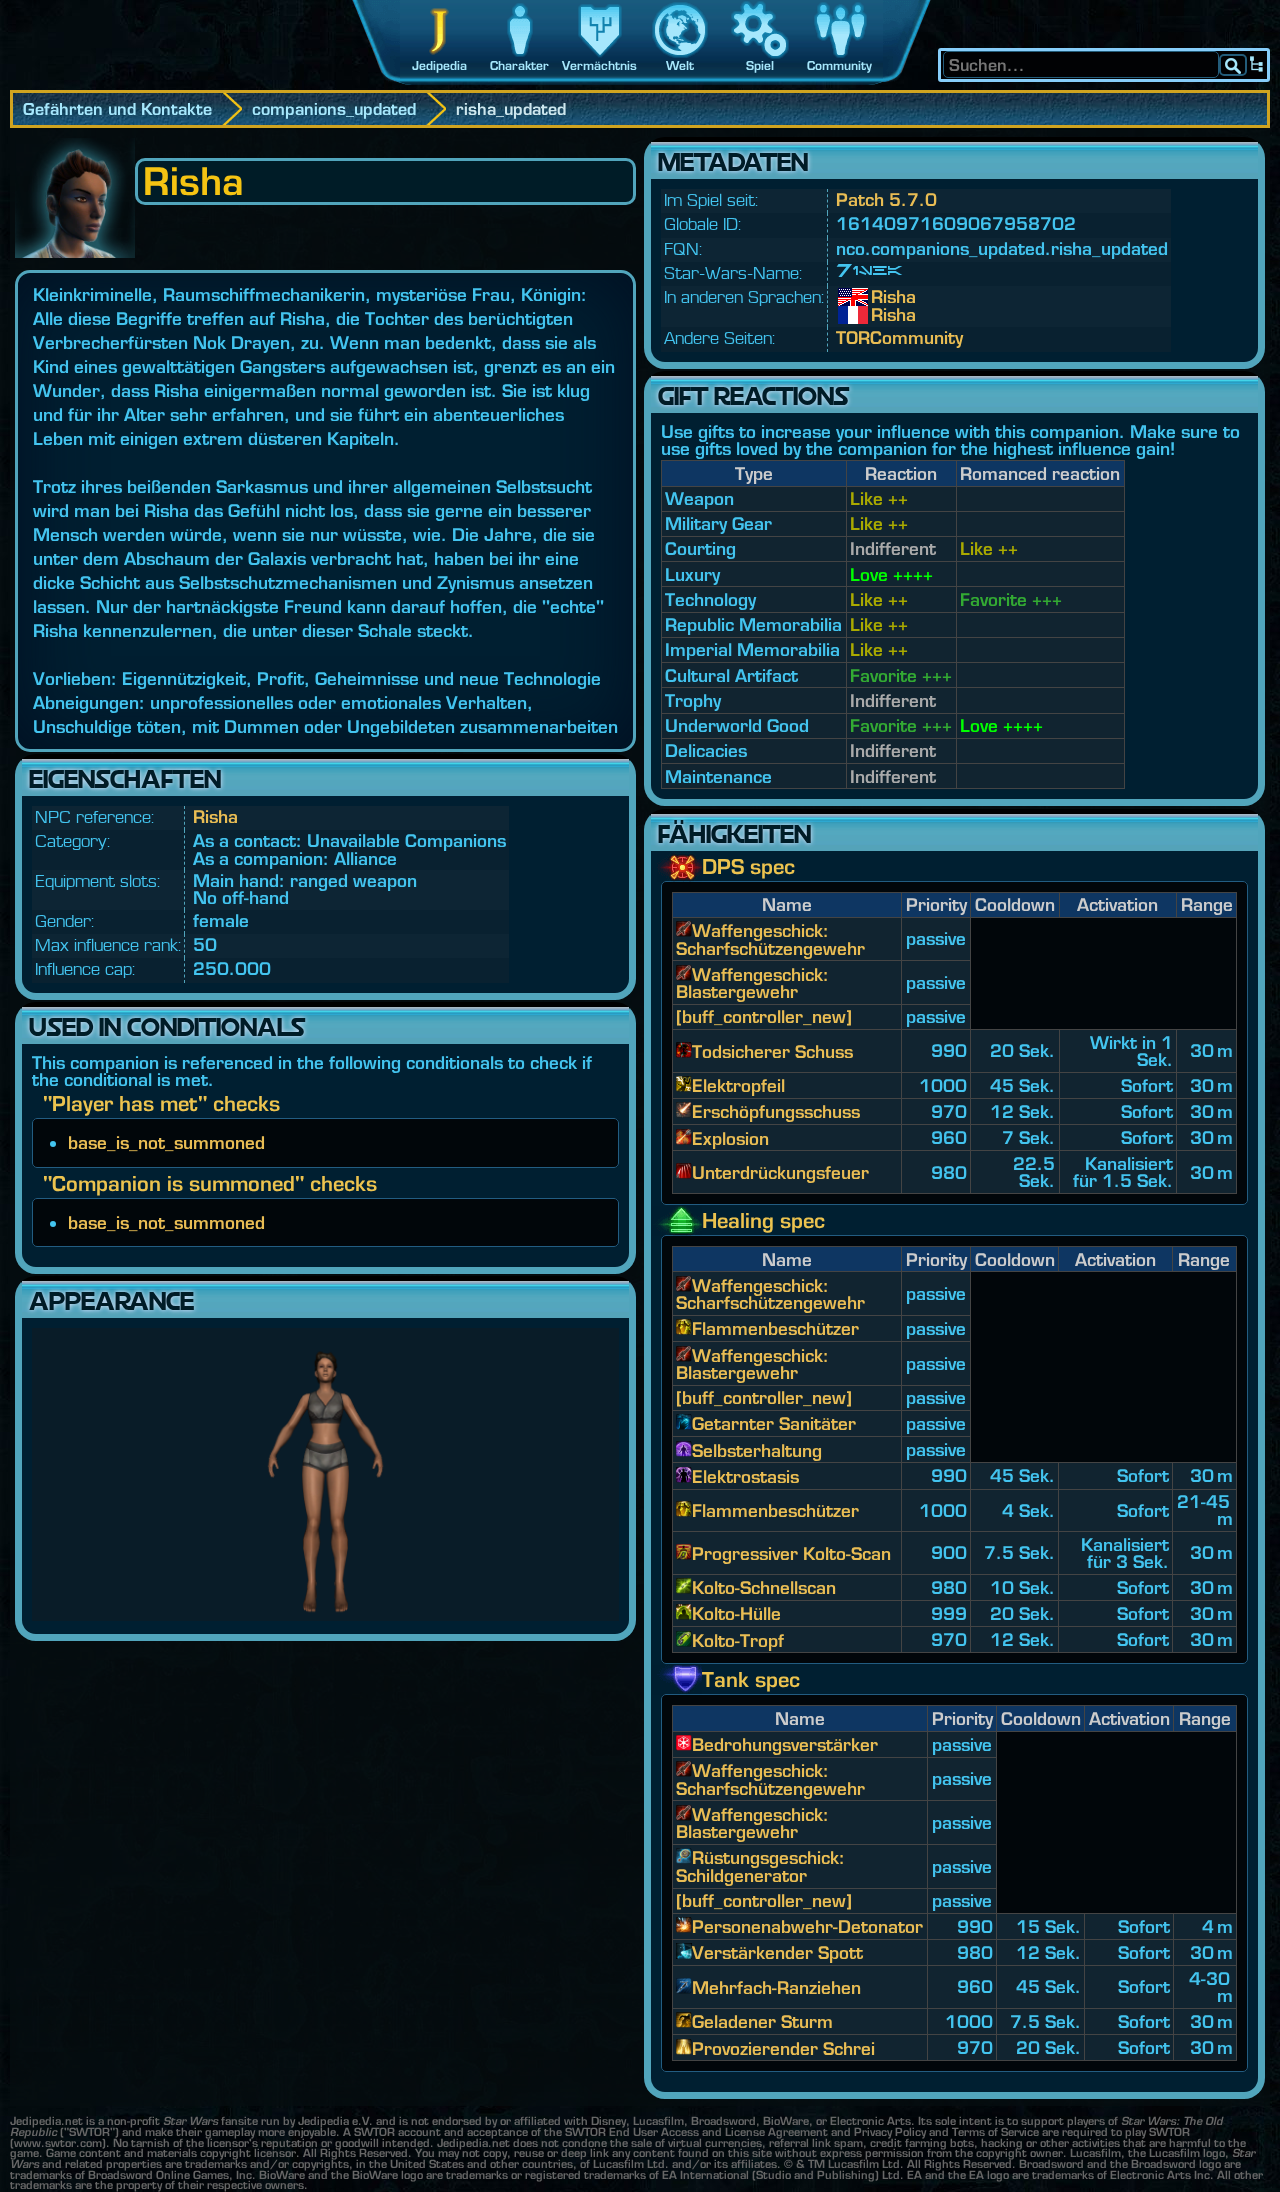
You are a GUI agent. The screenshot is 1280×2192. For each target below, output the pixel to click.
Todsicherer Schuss (772, 1051)
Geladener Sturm (762, 2021)
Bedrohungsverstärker (785, 1744)
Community (839, 65)
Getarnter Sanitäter (774, 1423)
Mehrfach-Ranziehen (776, 1987)
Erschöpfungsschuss (776, 1111)
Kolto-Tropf (738, 1640)
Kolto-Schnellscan (764, 1587)
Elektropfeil (738, 1085)
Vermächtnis (599, 65)
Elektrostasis (745, 1476)
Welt (680, 65)
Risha (215, 816)
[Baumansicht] (1257, 65)
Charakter (519, 65)
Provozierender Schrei (783, 2048)
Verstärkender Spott (777, 1952)
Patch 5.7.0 (886, 199)
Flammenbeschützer (775, 1328)
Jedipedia (439, 65)
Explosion (730, 1138)
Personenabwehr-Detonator (807, 1926)
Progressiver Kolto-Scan (791, 1553)
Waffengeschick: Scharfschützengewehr (770, 939)
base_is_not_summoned (166, 1142)
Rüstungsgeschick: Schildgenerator (760, 1866)
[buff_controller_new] (764, 1016)
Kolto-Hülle (736, 1613)
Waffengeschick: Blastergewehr (752, 983)
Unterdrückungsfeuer (780, 1172)
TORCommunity (899, 337)
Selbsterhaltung (757, 1450)
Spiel (760, 65)
